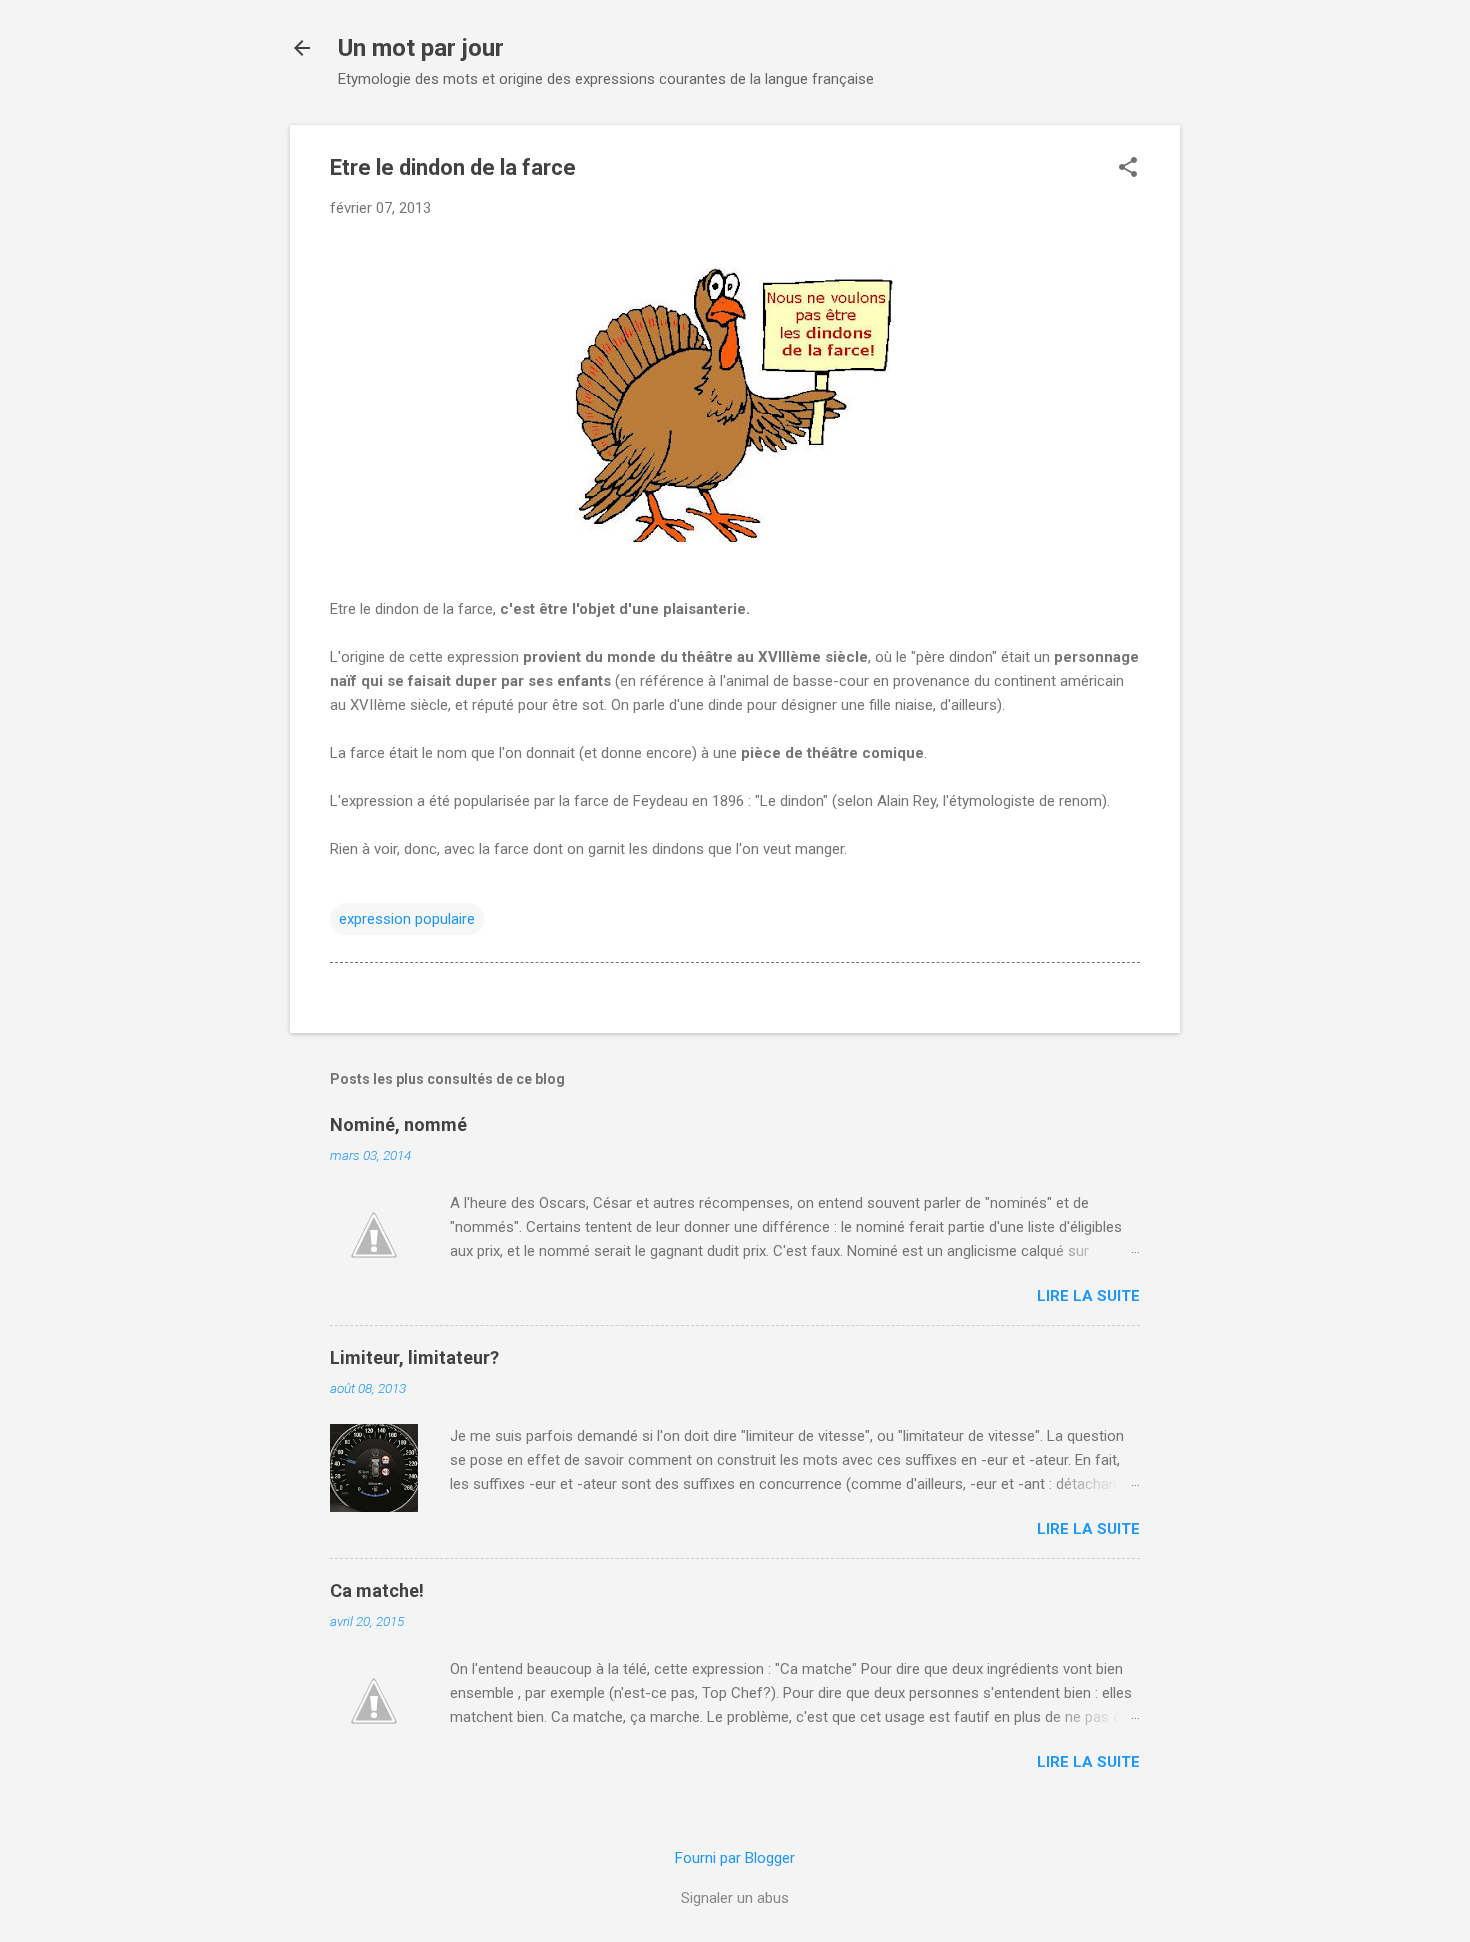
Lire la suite (1088, 1296)
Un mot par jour (421, 48)
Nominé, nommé (398, 1124)
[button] (1128, 169)
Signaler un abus (735, 1898)
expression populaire (407, 919)
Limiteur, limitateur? (414, 1357)
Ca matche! (377, 1590)
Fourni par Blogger (735, 1858)
